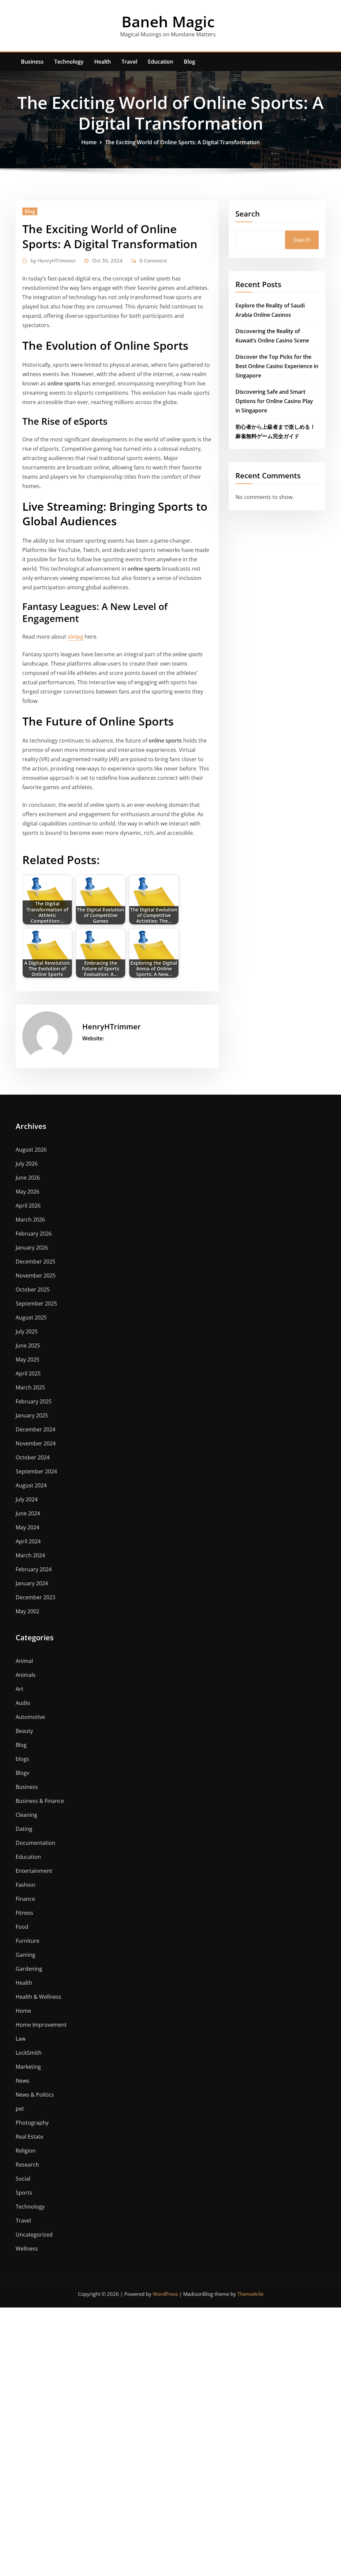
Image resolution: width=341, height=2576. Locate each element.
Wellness (27, 2249)
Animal (24, 1661)
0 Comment (153, 260)
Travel (129, 62)
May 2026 (27, 1192)
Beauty (24, 1731)
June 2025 (28, 1345)
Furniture (27, 1941)
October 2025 (33, 1289)
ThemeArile (250, 2294)
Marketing (28, 2067)
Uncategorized (34, 2235)
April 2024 (28, 1541)
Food (22, 1927)
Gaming (25, 1955)
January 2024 (32, 1583)
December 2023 (35, 1597)
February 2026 (34, 1234)
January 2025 (32, 1415)
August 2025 (31, 1317)
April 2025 (28, 1373)
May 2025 (27, 1359)
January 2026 (32, 1248)
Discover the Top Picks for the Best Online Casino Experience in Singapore (277, 366)
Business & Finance (40, 1801)
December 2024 (35, 1429)
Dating (24, 1829)
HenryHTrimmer (53, 260)
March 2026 (30, 1220)
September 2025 (36, 1303)
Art (19, 1689)
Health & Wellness (38, 1997)
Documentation (35, 1843)
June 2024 (28, 1513)
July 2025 (27, 1331)
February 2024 (34, 1569)
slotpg (75, 637)
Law (20, 2039)
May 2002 (27, 1611)
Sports (24, 2193)
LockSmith (29, 2053)
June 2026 (28, 1178)
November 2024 (36, 1443)
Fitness (24, 1913)
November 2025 (36, 1276)
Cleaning (26, 1815)
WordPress (165, 2294)
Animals (26, 1675)
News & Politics (35, 2095)
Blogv (22, 1773)
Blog (189, 62)
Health (103, 62)
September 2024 (36, 1471)
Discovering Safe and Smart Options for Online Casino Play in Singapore (274, 401)
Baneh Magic (168, 21)
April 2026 (28, 1206)
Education (161, 62)
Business (32, 62)
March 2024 (30, 1555)
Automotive (30, 1717)
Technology (69, 62)
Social (23, 2179)
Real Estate (29, 2137)
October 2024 (33, 1457)
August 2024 (31, 1485)
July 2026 (27, 1164)
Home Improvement (41, 2025)
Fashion (25, 1885)
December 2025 (35, 1262)
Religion (26, 2151)
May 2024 (27, 1527)
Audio (23, 1703)
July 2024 (27, 1499)
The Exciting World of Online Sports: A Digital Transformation (182, 142)
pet (20, 2109)
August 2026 (31, 1150)
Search (248, 214)
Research (27, 2165)
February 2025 (34, 1401)
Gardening (29, 1969)
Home (89, 142)
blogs (22, 1759)
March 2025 (30, 1387)
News (22, 2081)
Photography (32, 2123)
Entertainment (34, 1871)
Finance (25, 1899)
